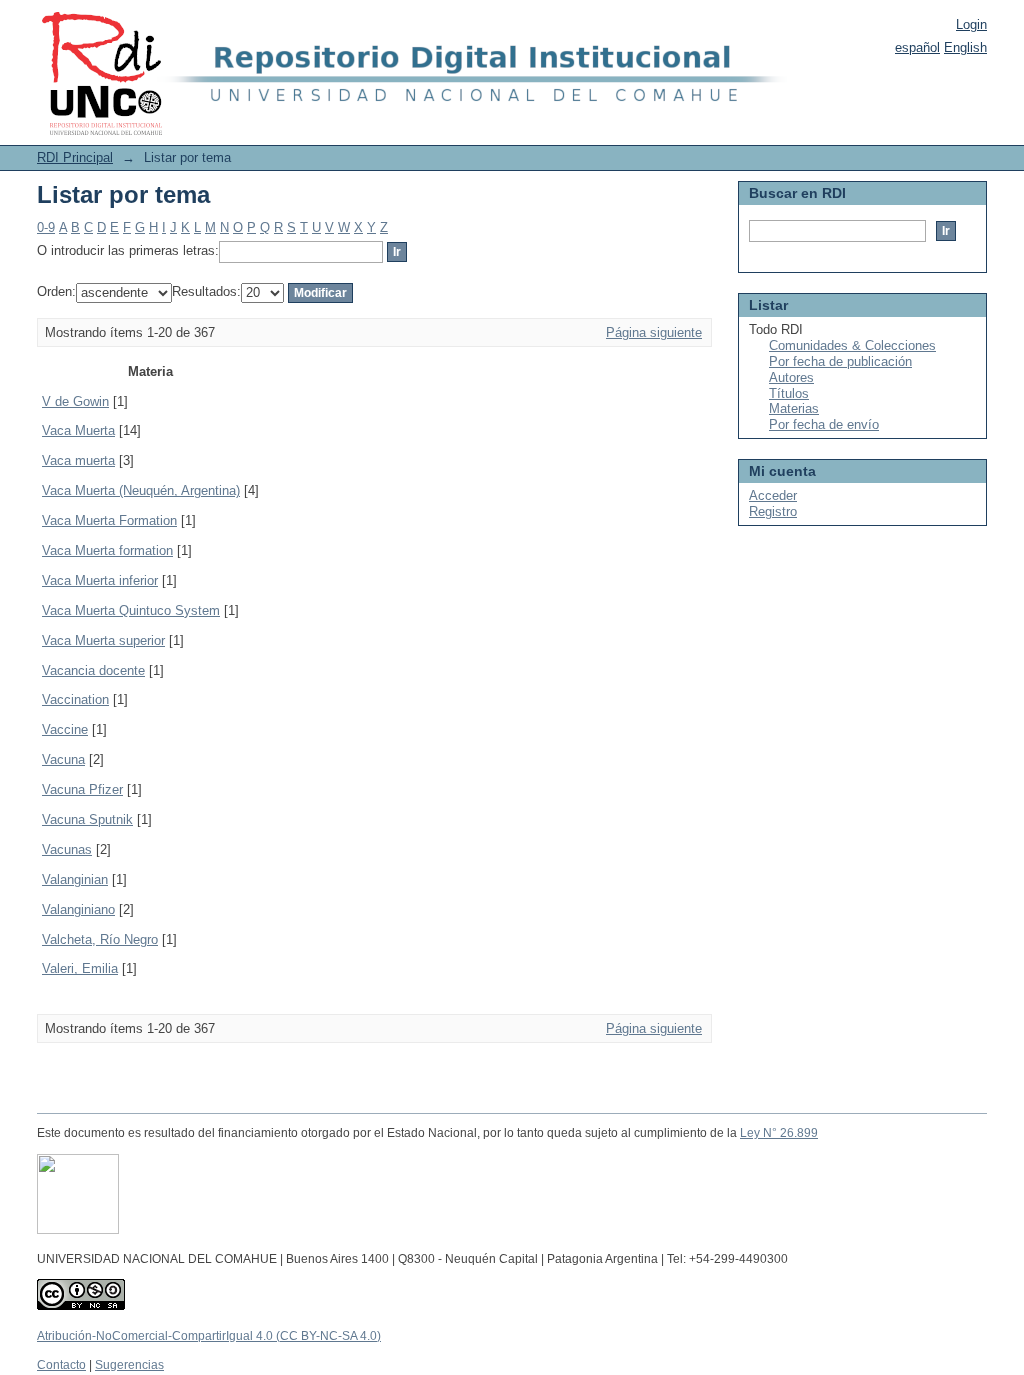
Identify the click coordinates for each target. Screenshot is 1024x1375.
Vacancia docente (93, 670)
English (965, 47)
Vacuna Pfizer (82, 789)
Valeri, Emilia (80, 968)
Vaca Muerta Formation (109, 520)
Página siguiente (654, 332)
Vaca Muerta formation (107, 550)
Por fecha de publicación (840, 361)
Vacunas (67, 849)
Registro (773, 511)
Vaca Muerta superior (103, 640)
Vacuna (63, 759)
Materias (794, 408)
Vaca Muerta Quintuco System (131, 610)
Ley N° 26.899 (779, 1133)
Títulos (789, 393)
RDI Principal (75, 157)
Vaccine (65, 729)
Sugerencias (129, 1365)
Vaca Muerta (78, 430)
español (917, 47)
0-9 (46, 227)
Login (971, 24)
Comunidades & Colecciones (852, 345)
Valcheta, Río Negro (100, 939)
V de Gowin (75, 401)
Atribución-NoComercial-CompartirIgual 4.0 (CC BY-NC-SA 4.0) (209, 1336)
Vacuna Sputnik (87, 819)
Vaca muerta (78, 460)
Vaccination (75, 699)
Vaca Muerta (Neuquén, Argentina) (141, 490)
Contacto (61, 1365)
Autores (791, 377)
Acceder (773, 495)
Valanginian (75, 879)
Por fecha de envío (824, 424)
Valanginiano (78, 909)
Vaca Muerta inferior (100, 580)
